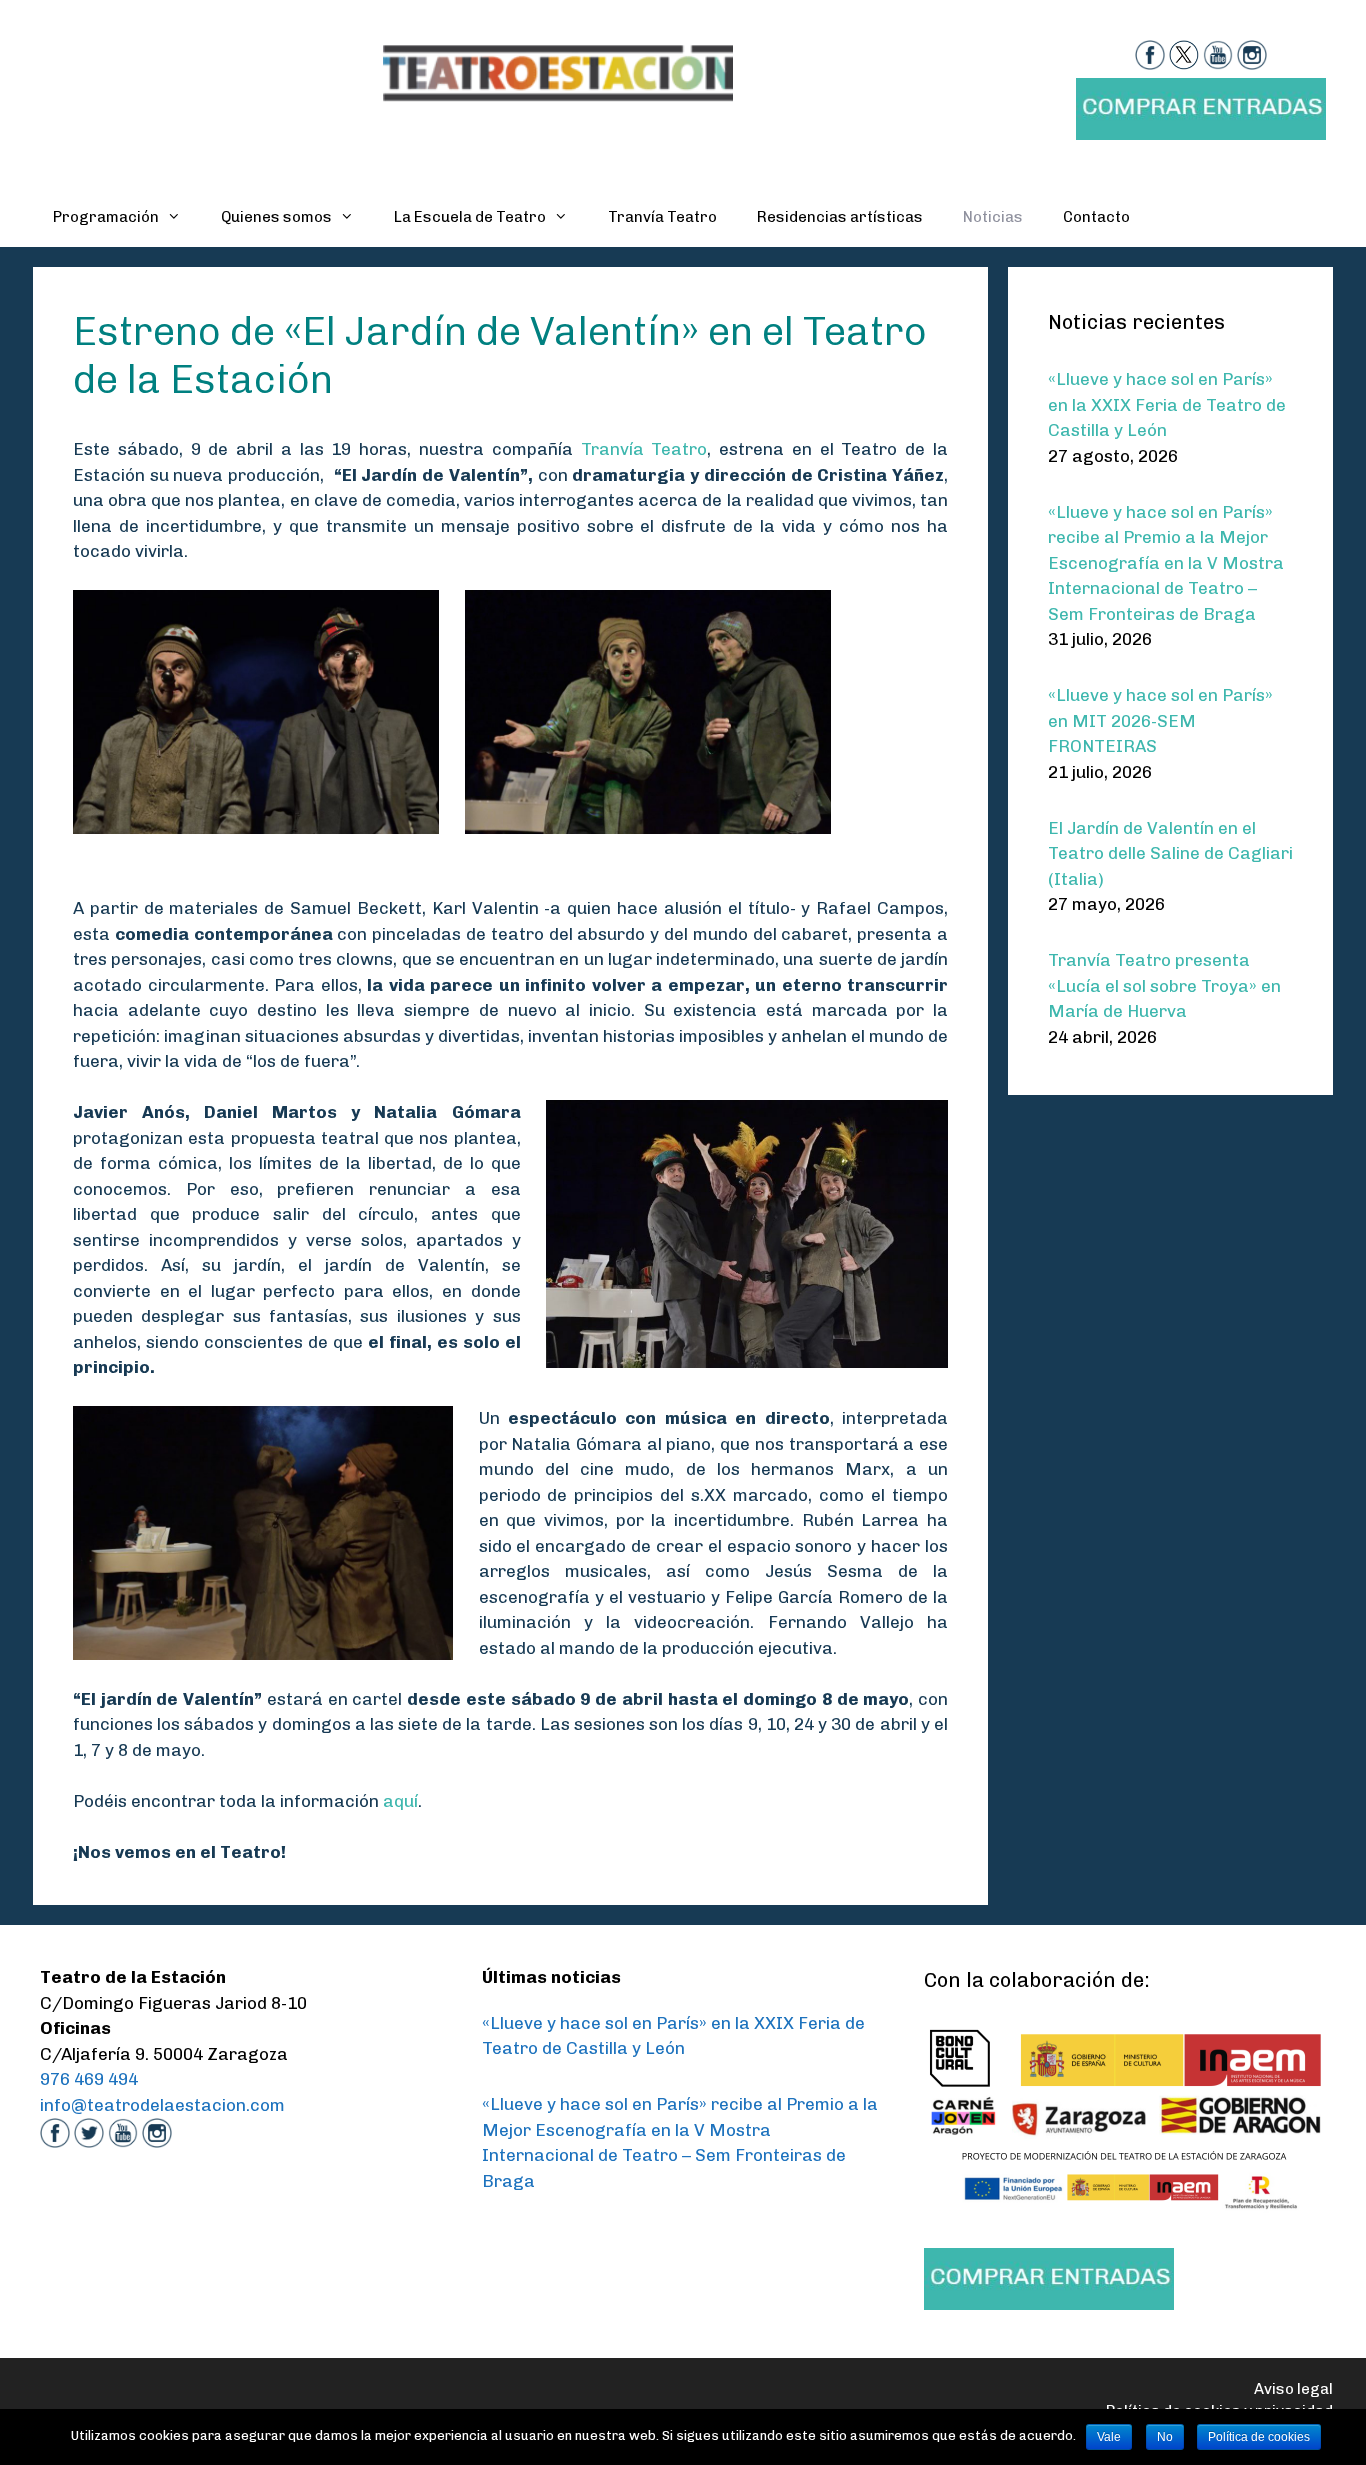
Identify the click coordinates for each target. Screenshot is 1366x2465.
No (1165, 2437)
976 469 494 (89, 2079)
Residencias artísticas (840, 217)
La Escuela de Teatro (470, 217)
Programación (106, 217)
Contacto (1096, 217)
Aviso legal (1293, 2389)
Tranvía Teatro (662, 217)
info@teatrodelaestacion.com (162, 2105)
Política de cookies (1259, 2437)
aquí (400, 1801)
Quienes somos (276, 217)
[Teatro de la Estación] (558, 71)
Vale (1109, 2437)
